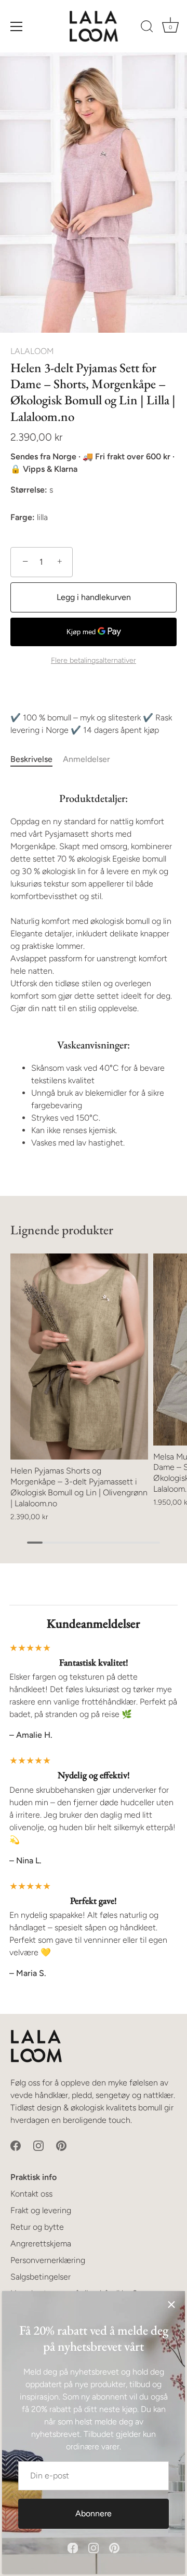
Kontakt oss (31, 2194)
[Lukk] (171, 2305)
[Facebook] (73, 2547)
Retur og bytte (37, 2227)
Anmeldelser (86, 759)
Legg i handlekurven (94, 597)
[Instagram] (94, 2547)
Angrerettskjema (41, 2244)
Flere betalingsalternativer (94, 660)
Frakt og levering (41, 2210)
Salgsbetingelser (41, 2277)
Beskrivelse (31, 759)
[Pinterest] (114, 2547)
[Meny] (17, 26)
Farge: (23, 517)
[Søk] (147, 28)
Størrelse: (29, 490)
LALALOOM (32, 351)
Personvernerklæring (48, 2260)
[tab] (37, 759)
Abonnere (94, 2513)
